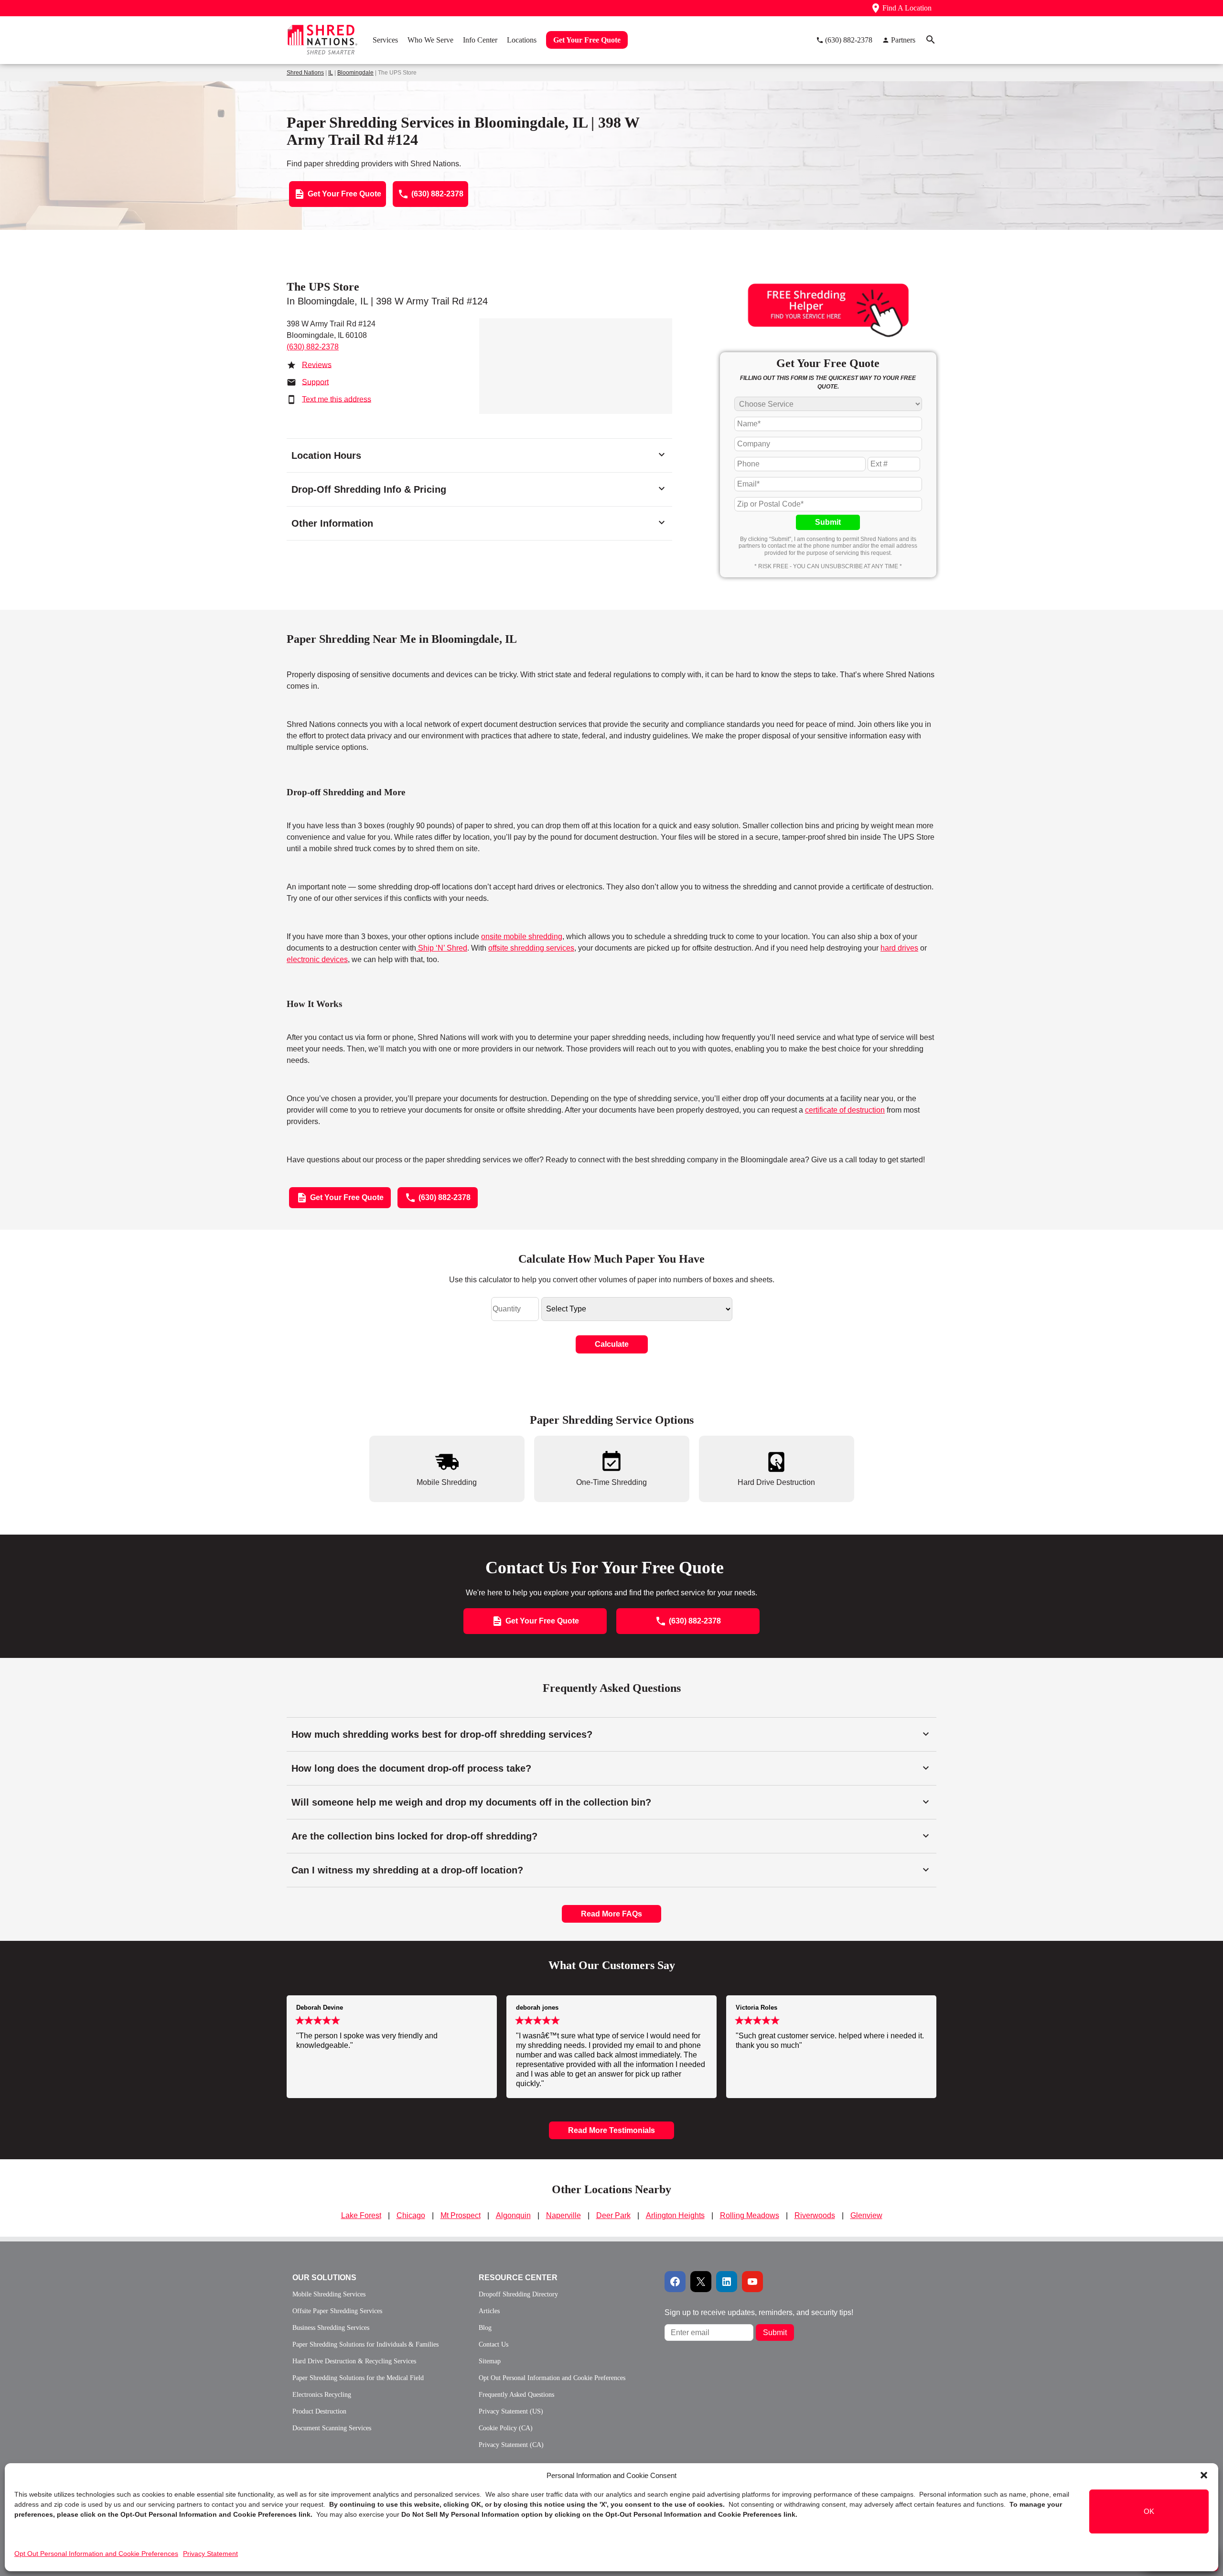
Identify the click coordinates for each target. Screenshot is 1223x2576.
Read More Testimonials (611, 2130)
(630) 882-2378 (313, 347)
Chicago (411, 2215)
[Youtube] (752, 2282)
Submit (828, 522)
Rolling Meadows (750, 2215)
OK (1149, 2511)
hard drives (899, 948)
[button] (1204, 2475)
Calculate (612, 1344)
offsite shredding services (531, 948)
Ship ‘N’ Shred (442, 948)
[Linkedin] (727, 2282)
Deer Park (613, 2215)
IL (331, 73)
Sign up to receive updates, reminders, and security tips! (759, 2312)
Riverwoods (815, 2215)
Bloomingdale (355, 73)
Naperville (563, 2215)
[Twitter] (701, 2282)
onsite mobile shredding (522, 936)
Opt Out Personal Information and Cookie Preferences (96, 2554)
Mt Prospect (461, 2215)
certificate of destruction (845, 1110)
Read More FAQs (611, 1914)
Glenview (866, 2215)
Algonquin (513, 2215)
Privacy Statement (210, 2554)
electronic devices (317, 959)
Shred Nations (305, 73)
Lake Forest (361, 2215)
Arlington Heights (675, 2215)
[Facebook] (675, 2282)
